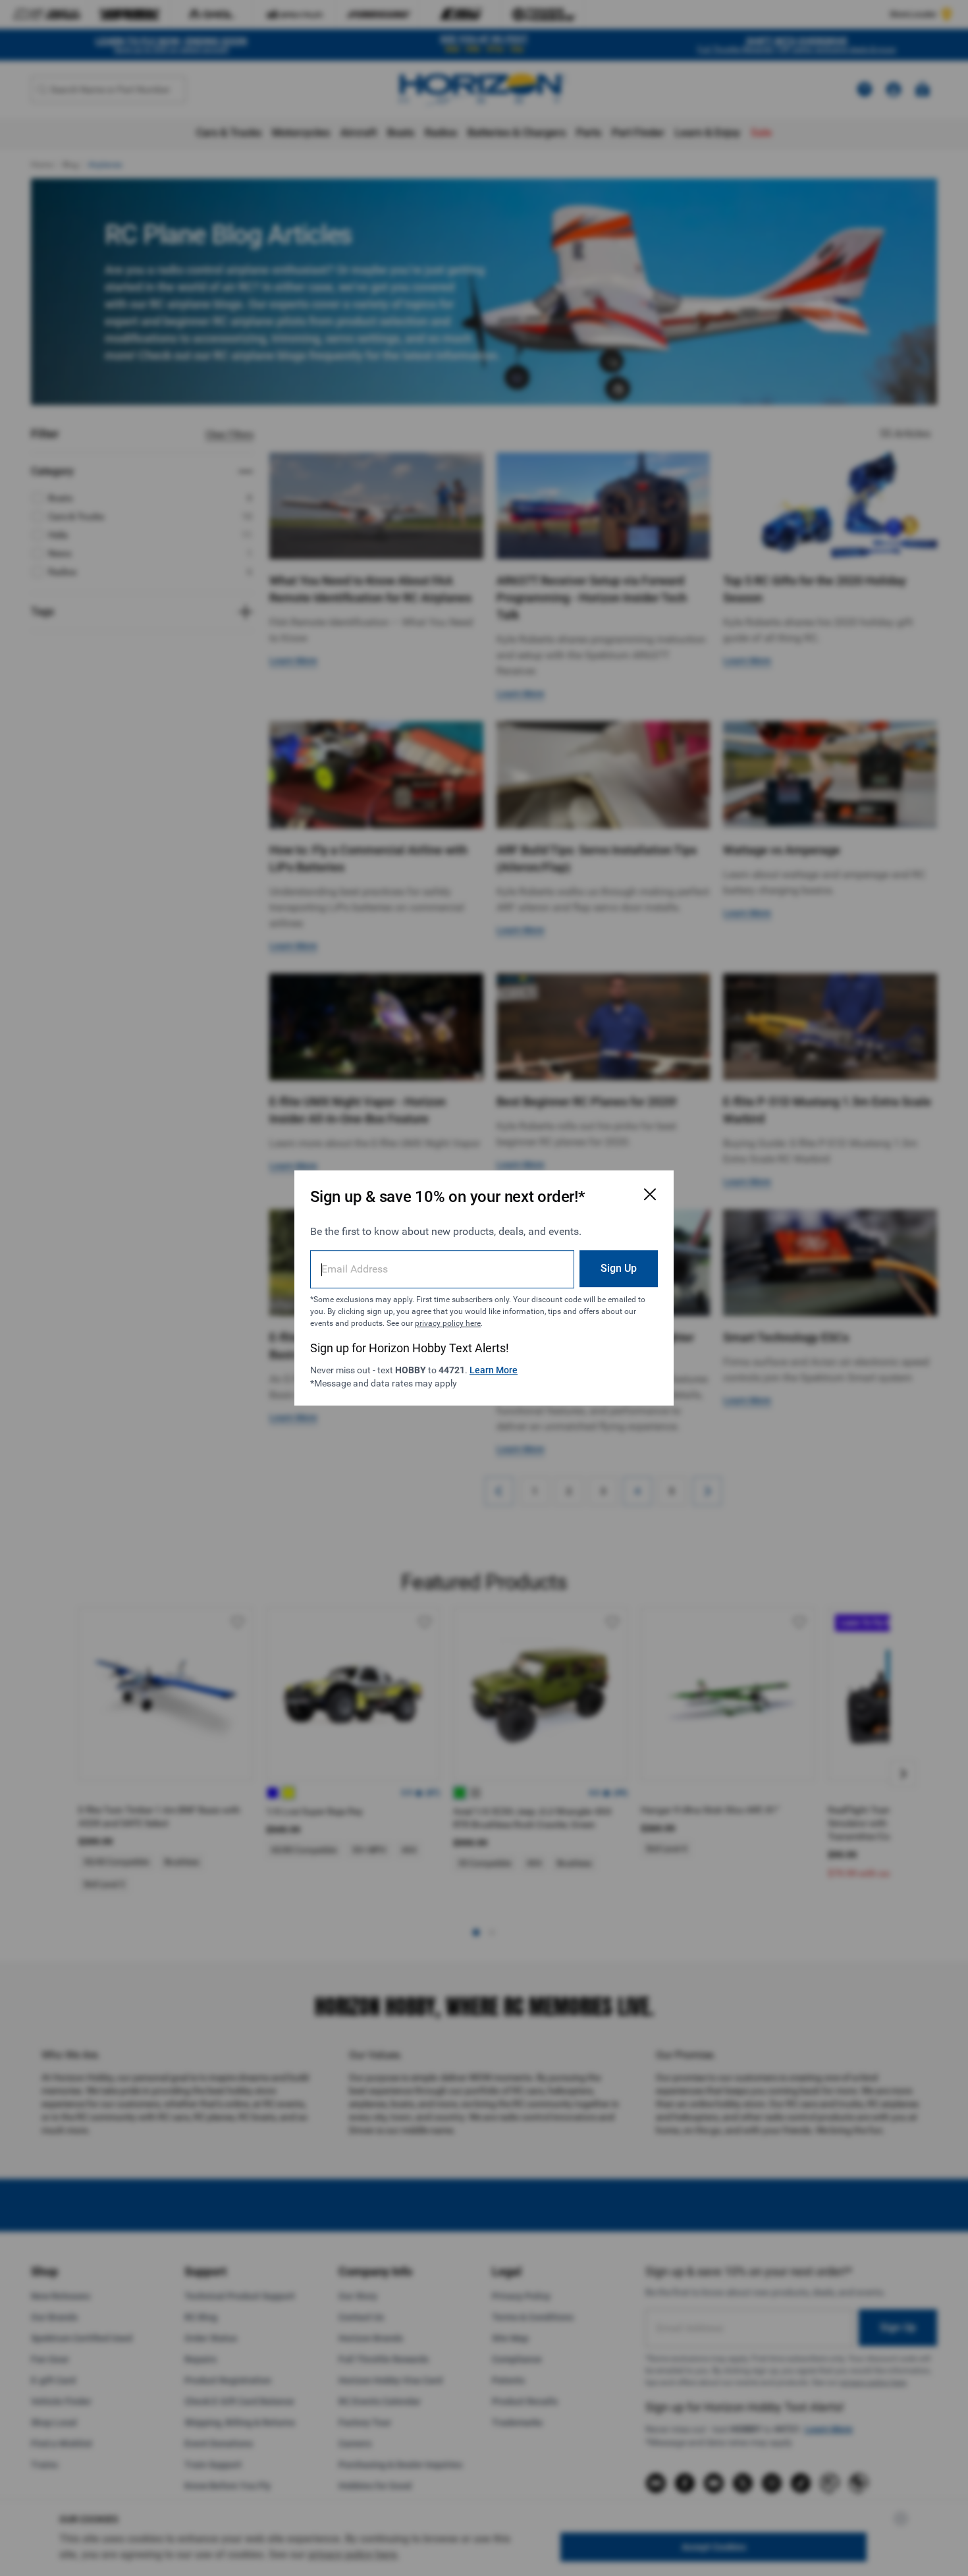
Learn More (494, 1370)
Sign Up (619, 1268)
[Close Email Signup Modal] (650, 1194)
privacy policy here (448, 1323)
